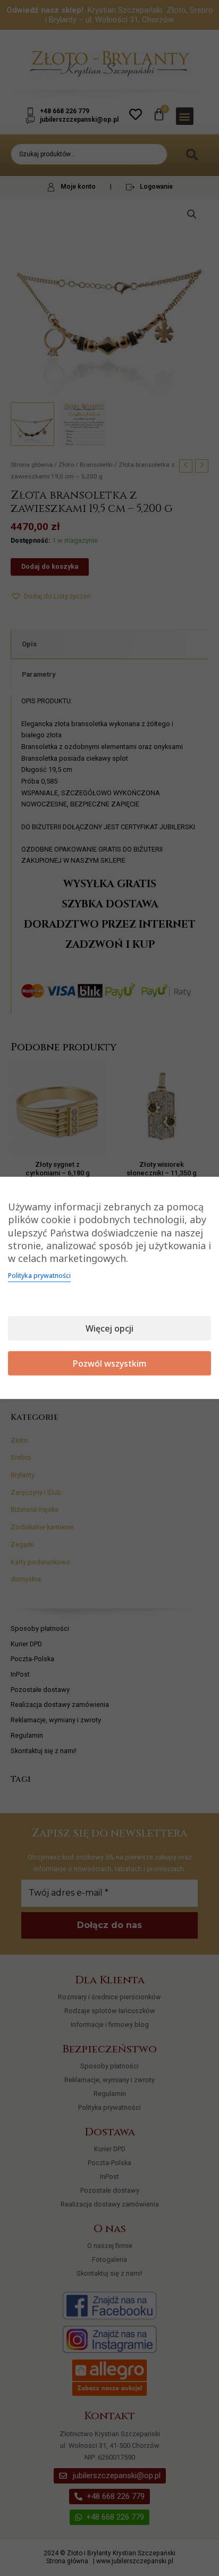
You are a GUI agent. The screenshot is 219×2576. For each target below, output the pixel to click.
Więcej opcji (109, 1328)
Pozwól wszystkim (110, 1363)
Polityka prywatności (39, 1276)
